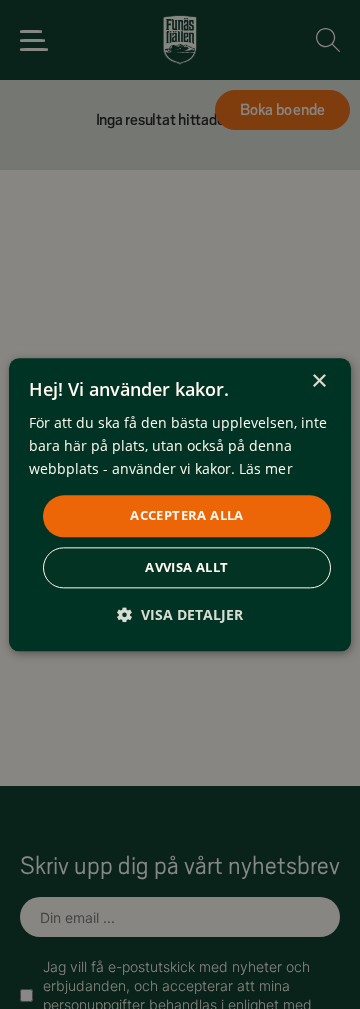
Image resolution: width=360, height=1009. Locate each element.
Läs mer (266, 468)
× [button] (318, 381)
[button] (180, 614)
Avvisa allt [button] (186, 567)
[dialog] (180, 504)
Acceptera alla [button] (187, 516)
